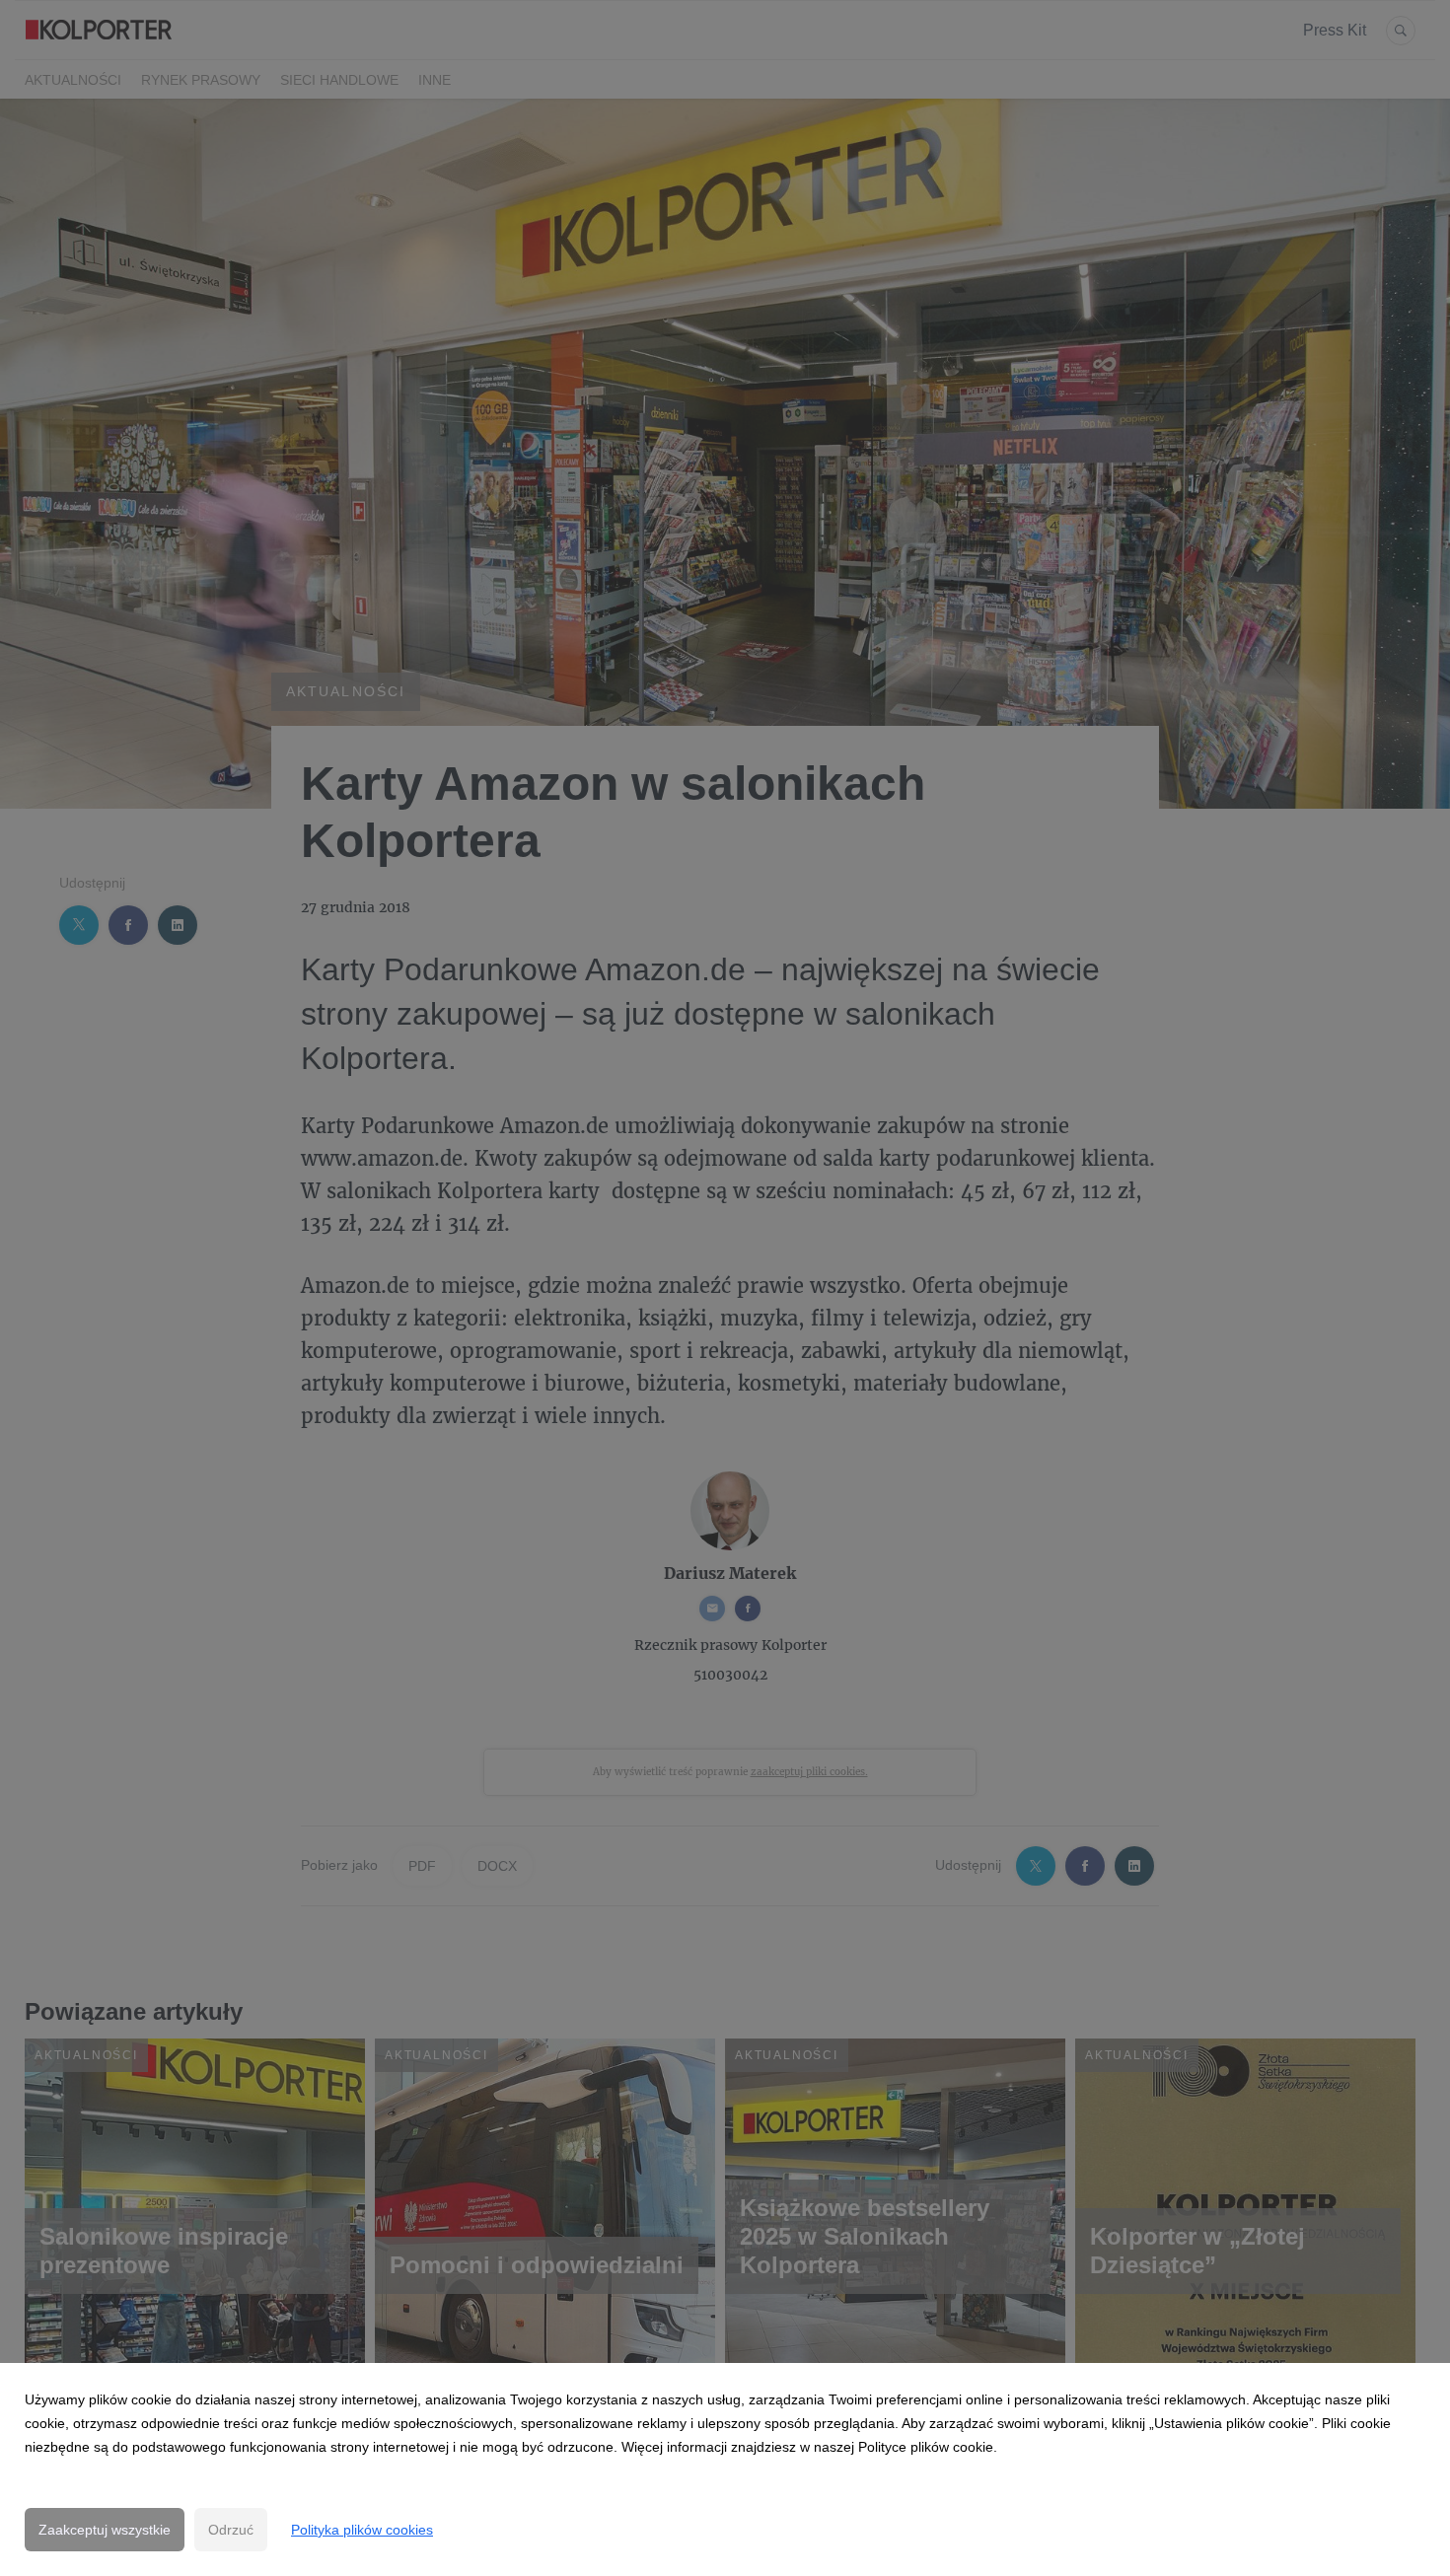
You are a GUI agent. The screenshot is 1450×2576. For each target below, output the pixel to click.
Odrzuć (231, 2530)
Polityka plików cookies (362, 2530)
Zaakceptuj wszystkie (105, 2530)
